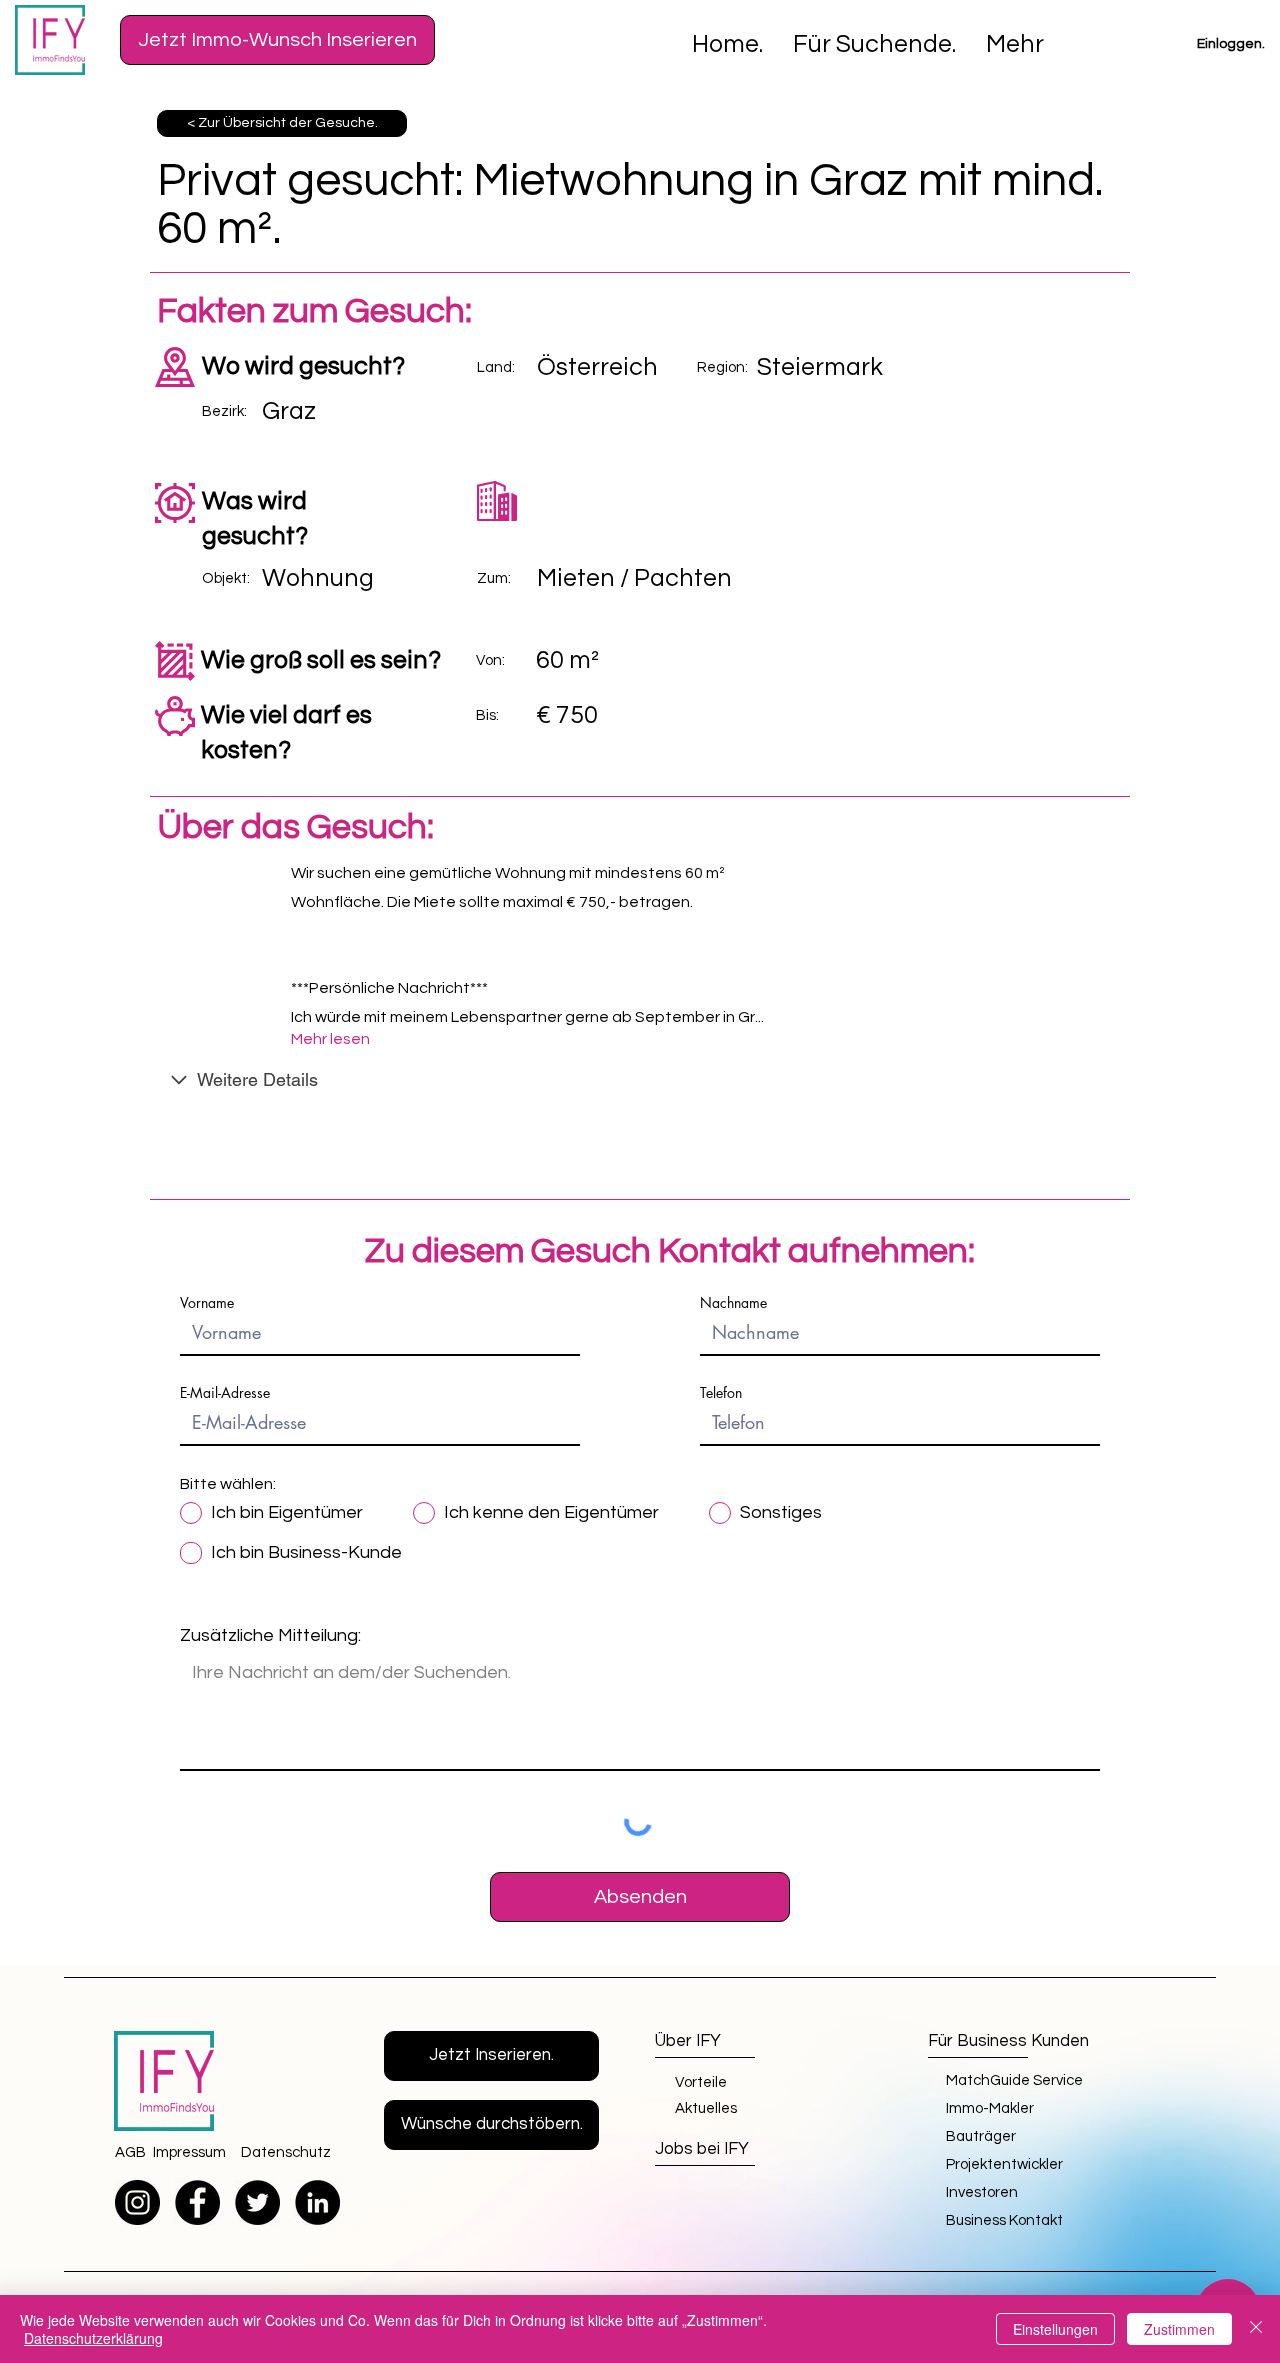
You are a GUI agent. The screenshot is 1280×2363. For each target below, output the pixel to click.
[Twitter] (257, 2202)
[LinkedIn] (317, 2202)
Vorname (207, 1303)
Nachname (733, 1303)
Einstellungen (1055, 2329)
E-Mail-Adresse (225, 1393)
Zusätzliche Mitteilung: (270, 1636)
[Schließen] (1256, 2329)
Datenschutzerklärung (93, 2338)
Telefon (721, 1393)
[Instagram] (137, 2202)
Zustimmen (1179, 2329)
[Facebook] (197, 2202)
